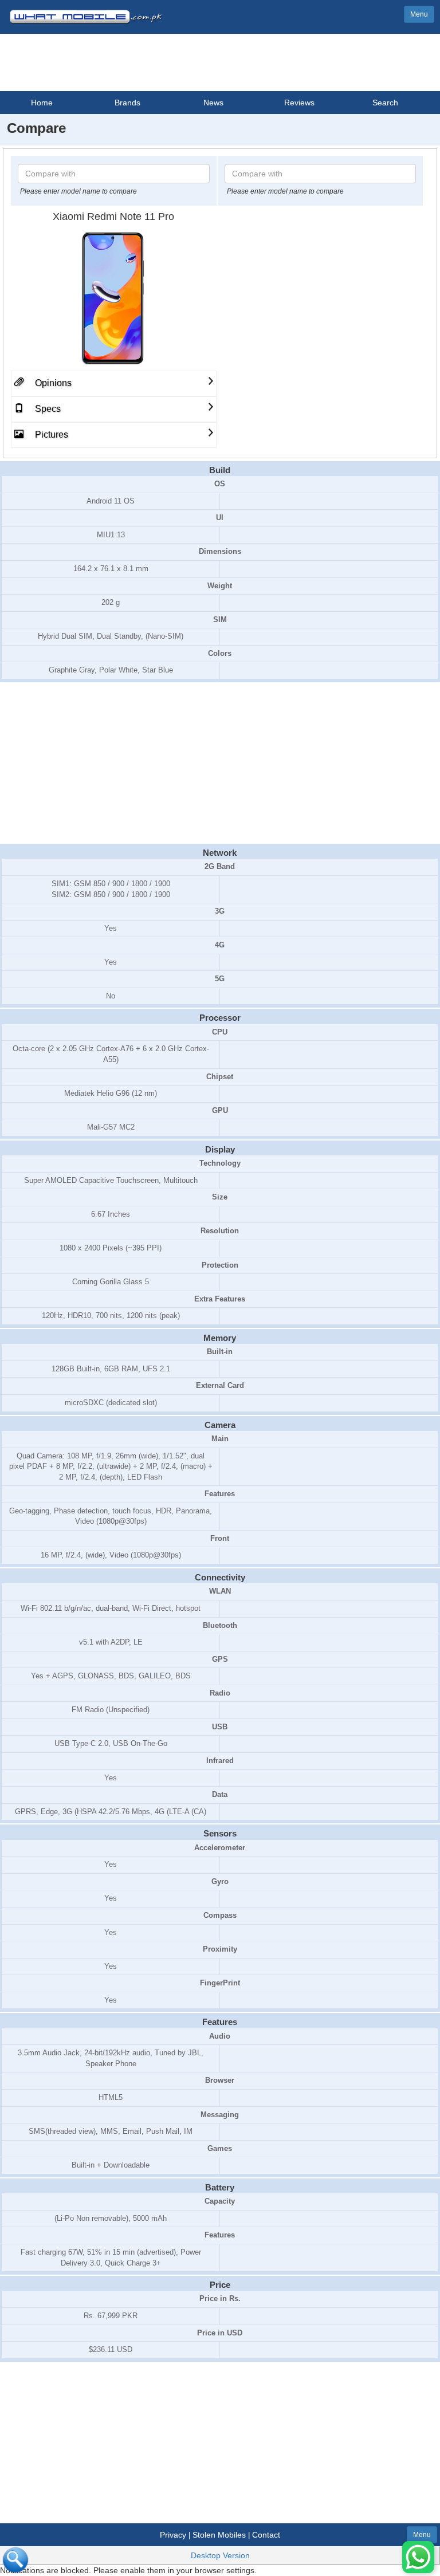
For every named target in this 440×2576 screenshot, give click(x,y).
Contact (266, 2535)
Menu (419, 14)
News (213, 103)
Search (385, 103)
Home (42, 103)
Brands (127, 103)
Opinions (52, 383)
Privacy (173, 2535)
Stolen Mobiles (219, 2535)
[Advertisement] (220, 764)
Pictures (50, 434)
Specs (47, 409)
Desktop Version (220, 2555)
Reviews (299, 103)
